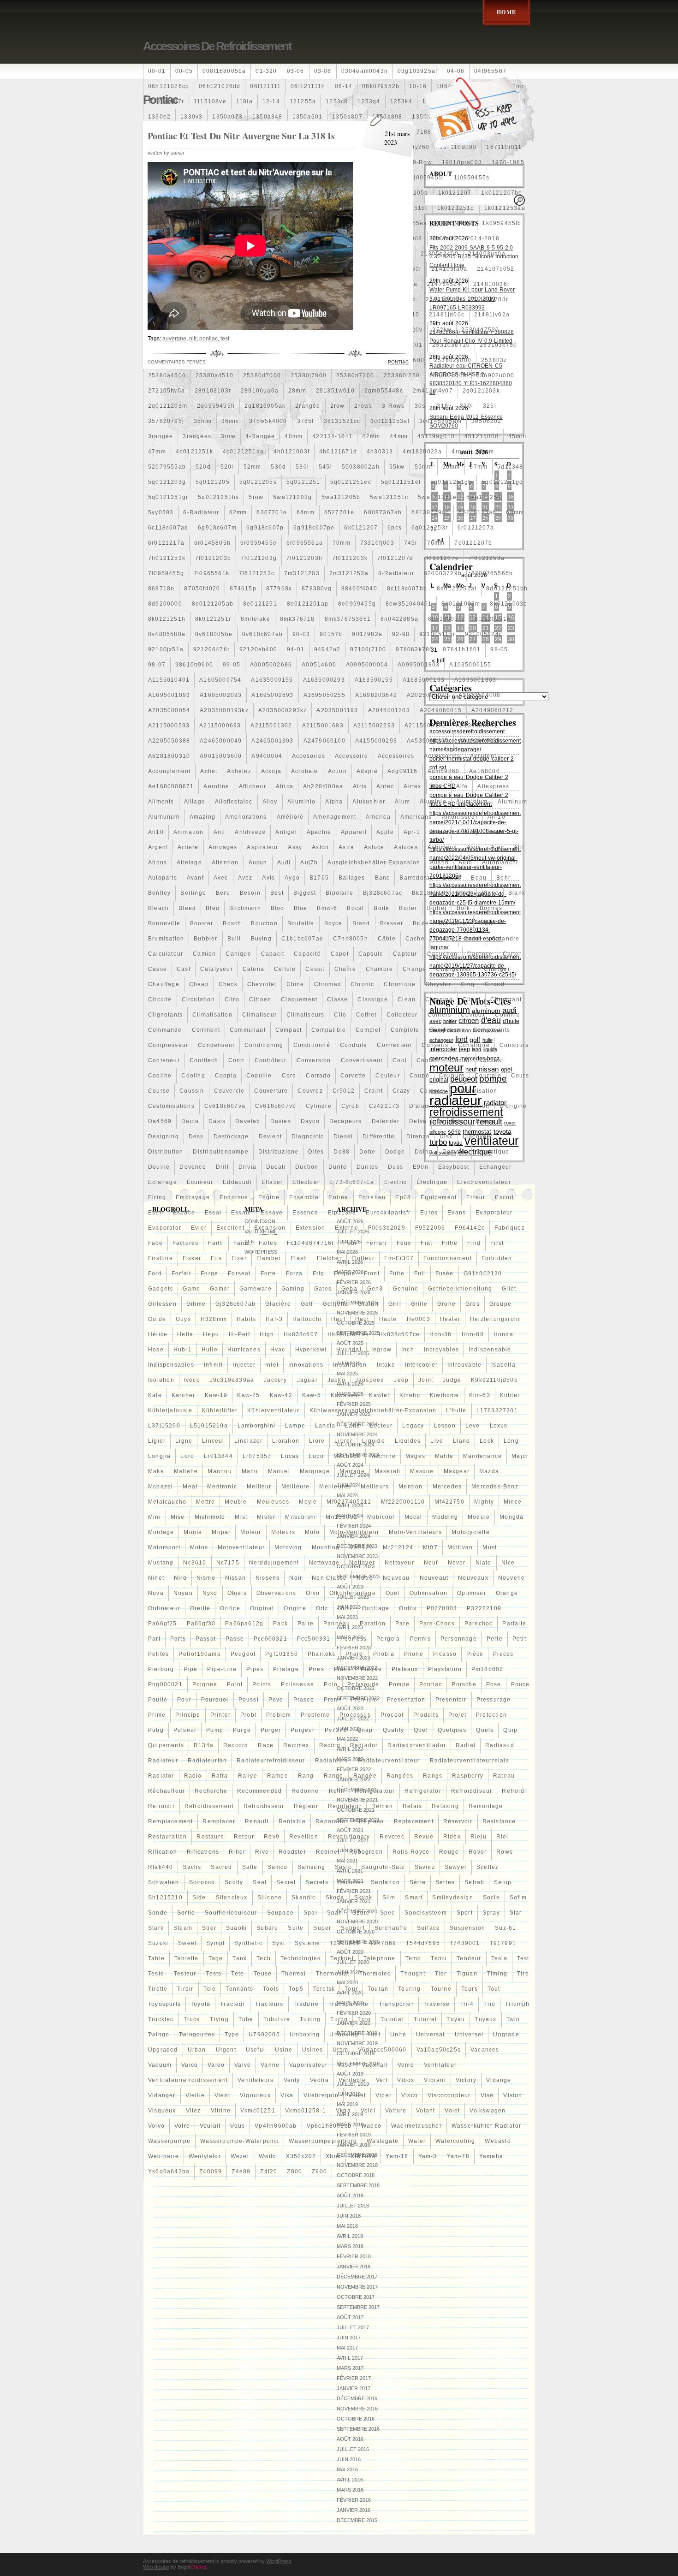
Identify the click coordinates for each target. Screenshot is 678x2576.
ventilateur (440, 2065)
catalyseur (217, 969)
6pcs (395, 528)
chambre (379, 969)
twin (513, 2019)
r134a (204, 1745)
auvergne (174, 339)
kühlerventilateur (273, 1410)
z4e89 (241, 2171)
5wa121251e (437, 497)
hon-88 (473, 1334)
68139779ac (430, 512)
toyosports (164, 2004)
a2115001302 (271, 726)
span (335, 1913)
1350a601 (308, 117)
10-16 (418, 86)
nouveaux (473, 1578)
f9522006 (430, 1228)
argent (158, 847)
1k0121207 (455, 193)
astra (346, 847)
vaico (190, 2065)
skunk (363, 1898)
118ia (244, 101)
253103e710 (451, 345)
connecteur (394, 1045)
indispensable (490, 1350)
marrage (352, 1471)
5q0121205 (213, 482)
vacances (485, 2050)
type (232, 2035)
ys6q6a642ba (169, 2171)
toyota (200, 2004)
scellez (488, 1867)
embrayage (193, 1197)
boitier (437, 908)
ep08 (403, 1197)
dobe (367, 1152)
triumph (517, 2004)
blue (301, 908)
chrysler (438, 984)
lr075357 (257, 1456)
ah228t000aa (323, 786)
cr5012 (344, 1091)
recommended (259, 1791)
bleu (213, 908)
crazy (401, 1091)
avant (195, 878)
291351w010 (335, 391)
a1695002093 (221, 695)
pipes (255, 1669)
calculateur (166, 954)
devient (270, 1136)
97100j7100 (368, 649)
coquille (259, 1076)
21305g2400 (440, 254)
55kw (397, 467)
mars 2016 (350, 2490)
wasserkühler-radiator (486, 2126)
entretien (372, 1197)
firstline (161, 1258)
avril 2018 (350, 2236)
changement (455, 969)
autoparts (163, 878)
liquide (373, 1441)
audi (284, 863)
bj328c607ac (383, 893)
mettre (205, 1502)
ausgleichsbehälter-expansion (374, 863)
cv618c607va (225, 1106)
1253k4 (401, 101)
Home (506, 12)
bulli (234, 939)
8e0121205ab (213, 604)
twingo (159, 2035)
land (353, 1426)
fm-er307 (399, 1258)
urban (197, 2050)
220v (416, 330)
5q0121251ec (351, 482)
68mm (515, 512)
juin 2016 (349, 2459)
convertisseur (362, 1060)
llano (461, 1441)
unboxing (344, 2035)
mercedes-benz (495, 1487)
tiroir (185, 1989)
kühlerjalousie (170, 1410)
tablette (187, 1958)
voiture (396, 2111)
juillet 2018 (353, 2206)
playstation (445, 1669)
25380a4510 (214, 375)
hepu (211, 1334)
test (523, 1958)
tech (264, 1958)
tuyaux (485, 2019)
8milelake (256, 619)
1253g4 (369, 101)
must (490, 1547)
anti (220, 832)
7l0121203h (304, 558)
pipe (191, 1669)
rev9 (272, 1837)
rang (306, 1776)
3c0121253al (390, 421)
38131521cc (342, 421)
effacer (272, 1182)
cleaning (439, 999)
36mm (230, 421)
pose (494, 1684)
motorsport (164, 1547)
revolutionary (349, 1837)
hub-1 (183, 1350)
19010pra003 (462, 162)
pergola (388, 1639)
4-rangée (260, 436)
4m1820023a (422, 452)
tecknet (342, 1958)
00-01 (157, 71)
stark (156, 1928)
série (418, 1882)
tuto (364, 2019)
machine (383, 1456)
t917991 (503, 1943)
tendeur (469, 1958)
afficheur (253, 786)
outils (408, 1608)
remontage (486, 1806)
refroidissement (209, 1806)
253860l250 (402, 375)
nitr (193, 339)
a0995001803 (419, 665)
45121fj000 (482, 436)
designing (164, 1136)
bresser (392, 923)
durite (338, 1167)
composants (491, 1030)
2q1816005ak (265, 406)
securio (350, 1882)
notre (365, 1578)
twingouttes (197, 2035)
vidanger (162, 2095)
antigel (286, 832)
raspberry (468, 1776)
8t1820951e (493, 619)
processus (355, 1715)
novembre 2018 (357, 2165)
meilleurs (375, 1487)
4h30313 (380, 452)
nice (508, 1563)
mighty (484, 1502)
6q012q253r (430, 528)
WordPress (279, 2561)
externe (346, 1228)
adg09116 (403, 771)
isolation (161, 1380)
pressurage (494, 1700)
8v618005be (214, 634)
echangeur (496, 1167)
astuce (374, 847)
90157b (331, 634)
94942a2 (327, 649)
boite (381, 908)
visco (410, 2095)
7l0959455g (166, 573)
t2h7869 (383, 1943)
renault (257, 1821)
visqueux (162, 2111)
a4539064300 (428, 741)
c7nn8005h (351, 939)
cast (184, 969)
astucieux (442, 847)
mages (415, 1456)
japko (336, 1380)
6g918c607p (265, 528)
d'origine (513, 1106)
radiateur (163, 1761)
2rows (363, 406)
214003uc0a (487, 254)
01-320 (266, 71)
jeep (401, 1380)
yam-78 (458, 2156)
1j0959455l (427, 178)
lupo (316, 1456)
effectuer (306, 1182)
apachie (319, 832)
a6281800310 (169, 756)
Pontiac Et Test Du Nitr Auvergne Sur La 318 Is (241, 136)
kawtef (379, 1395)
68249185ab (477, 512)
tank (240, 1958)
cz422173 (384, 1106)
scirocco (202, 1882)
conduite (354, 1045)
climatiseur (259, 1015)
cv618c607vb (276, 1106)
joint (426, 1380)
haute (388, 1319)
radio (193, 1776)
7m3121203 (302, 573)
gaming (293, 1289)
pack (280, 1624)
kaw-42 (281, 1395)
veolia (319, 2080)
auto (465, 863)
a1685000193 (424, 680)
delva (418, 1121)
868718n (161, 589)
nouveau (396, 1578)
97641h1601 (462, 649)
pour (184, 1700)
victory (466, 2080)
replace (371, 1821)
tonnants (239, 1989)
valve (243, 2065)
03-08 (323, 71)
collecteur (402, 1015)
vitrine (221, 2111)
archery (468, 832)
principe (188, 1715)
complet (368, 1030)
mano (250, 1471)
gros (473, 1304)
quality (393, 1730)
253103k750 (498, 345)
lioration (286, 1441)
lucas (290, 1456)
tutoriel (425, 2019)
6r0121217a (166, 543)
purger (271, 1730)
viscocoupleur (449, 2095)
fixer (239, 1258)
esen (156, 1213)
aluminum (513, 802)
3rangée (161, 436)
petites (158, 1654)
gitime (196, 1304)
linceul (213, 1441)
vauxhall (375, 2065)
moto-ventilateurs (415, 1532)
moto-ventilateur (354, 1532)
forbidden (497, 1258)
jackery (275, 1380)
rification (163, 1852)
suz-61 (506, 1928)
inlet (272, 1365)
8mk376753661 (348, 619)
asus (474, 847)
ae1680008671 (171, 786)
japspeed (370, 1380)
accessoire (351, 756)
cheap (199, 984)
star (516, 1913)
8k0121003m (461, 604)
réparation (332, 1821)
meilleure (296, 1487)
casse (158, 969)
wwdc (268, 2156)
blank (517, 893)
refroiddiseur (472, 1791)
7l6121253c (257, 573)
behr (503, 878)
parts (178, 1639)
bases (452, 878)
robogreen (366, 1852)
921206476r (211, 649)
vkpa (343, 2111)
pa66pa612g (244, 1624)
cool (400, 1060)
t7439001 (465, 1943)
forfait (181, 1273)
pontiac (431, 1684)
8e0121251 (260, 604)
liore (317, 1441)
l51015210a (209, 1426)
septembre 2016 (358, 2429)
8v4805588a (167, 634)
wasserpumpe (169, 2141)
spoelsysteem (425, 1913)
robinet (328, 1852)
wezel (240, 2156)
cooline (160, 1076)
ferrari (376, 1243)
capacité (307, 954)
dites (316, 1152)
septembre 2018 (358, 2185)
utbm (340, 2050)
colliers (440, 1015)
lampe (295, 1426)
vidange (499, 2080)
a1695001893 (169, 695)
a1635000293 (324, 680)
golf (307, 1304)
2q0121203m (168, 406)
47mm (157, 452)
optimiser (472, 1593)
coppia (226, 1076)
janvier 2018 (354, 2267)
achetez (239, 771)
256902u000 (495, 375)
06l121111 (265, 86)
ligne (184, 1441)
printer (220, 1715)
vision (513, 2095)
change (414, 969)
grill (395, 1304)
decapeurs (346, 1121)
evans (457, 1213)
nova (156, 1593)
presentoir (451, 1700)
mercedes (447, 1487)
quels (485, 1730)
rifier (237, 1852)
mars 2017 (350, 2368)
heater (450, 1319)
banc (383, 878)
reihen (382, 1806)
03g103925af (417, 71)
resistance (499, 1821)
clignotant (506, 999)
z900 (319, 2171)
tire (523, 1974)
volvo (156, 2126)
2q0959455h (216, 406)
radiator (161, 1776)
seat (260, 1882)
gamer (220, 1289)
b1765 (319, 878)
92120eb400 (258, 649)
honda (503, 1334)
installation (350, 1365)
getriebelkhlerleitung (460, 1289)
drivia (247, 1167)
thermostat (333, 1974)
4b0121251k (194, 452)
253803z (494, 360)
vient (222, 2095)
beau (479, 878)
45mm (517, 436)
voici (368, 2111)
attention (225, 863)
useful (256, 2050)
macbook (347, 1456)
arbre (438, 832)
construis (514, 1045)
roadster (292, 1852)
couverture (271, 1091)
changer (497, 969)
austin (439, 863)
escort (504, 1197)
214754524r (445, 284)
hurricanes (244, 1350)
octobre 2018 (356, 2175)
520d (203, 467)
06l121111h (308, 86)
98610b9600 (194, 665)
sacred (221, 1867)
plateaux (405, 1669)
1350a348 (268, 117)
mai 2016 (347, 2469)
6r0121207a (476, 528)
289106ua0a (260, 391)
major (520, 1456)
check (228, 984)
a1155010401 (169, 680)
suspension (467, 1928)
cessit (315, 969)
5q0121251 (303, 482)
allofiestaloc (234, 802)
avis (268, 878)
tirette (158, 1989)
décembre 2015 (357, 2520)
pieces (503, 1654)
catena (253, 969)
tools (271, 1989)
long (511, 1441)
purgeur (303, 1730)
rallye (248, 1776)
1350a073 (227, 117)
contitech (204, 1060)
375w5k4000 (268, 421)
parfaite (514, 1624)
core (289, 1076)
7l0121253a (487, 558)
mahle (444, 1456)
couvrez (310, 1091)
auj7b (309, 863)
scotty (234, 1882)
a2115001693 (323, 726)
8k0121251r (213, 619)
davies (281, 1121)
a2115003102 (425, 726)
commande (165, 1030)
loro (187, 1456)
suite (296, 1928)
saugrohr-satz (383, 1867)
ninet (156, 1578)
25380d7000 (262, 375)
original (262, 1608)
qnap (365, 1730)
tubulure (277, 2019)
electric (396, 1182)
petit (519, 1639)
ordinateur (164, 1608)
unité (398, 2035)
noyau (183, 1593)
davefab (248, 1121)
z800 (294, 2171)
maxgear (457, 1471)
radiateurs (332, 1761)
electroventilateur (484, 1182)
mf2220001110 (403, 1502)
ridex (452, 1837)
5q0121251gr (168, 497)
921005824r (483, 634)
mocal (413, 1517)
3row (228, 436)
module (479, 1517)
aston (320, 847)
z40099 (211, 2171)
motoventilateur (241, 1547)
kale (155, 1395)
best (277, 893)
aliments (161, 802)
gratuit (368, 1304)
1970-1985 (508, 162)
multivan (460, 1547)
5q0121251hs (218, 497)
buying (261, 939)
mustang (161, 1563)
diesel (343, 1136)
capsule (371, 954)
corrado (318, 1076)
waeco (371, 2126)
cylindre (319, 1106)
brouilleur (454, 923)
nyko (210, 1593)
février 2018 (354, 2256)
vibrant (435, 2080)
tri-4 (467, 2004)
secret (286, 1882)
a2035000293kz (283, 710)
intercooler (421, 1365)
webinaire (164, 2156)
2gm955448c (384, 391)
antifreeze (250, 832)
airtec (385, 786)
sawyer (456, 1867)
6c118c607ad (168, 528)
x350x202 (301, 2156)
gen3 (375, 1289)
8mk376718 (297, 619)
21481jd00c (447, 315)
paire (306, 1624)
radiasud (500, 1745)
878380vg (317, 589)
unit (374, 2035)
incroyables (441, 1350)
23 (511, 628)
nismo (206, 1578)
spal (310, 1913)
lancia (325, 1426)
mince (513, 1502)
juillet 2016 (353, 2449)
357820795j (166, 421)
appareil (354, 832)
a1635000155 (272, 680)
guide (157, 1319)
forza (294, 1273)
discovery (478, 1136)
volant (425, 2111)
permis (420, 1639)
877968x (279, 589)
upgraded (163, 2050)
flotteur (363, 1258)
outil (345, 1608)
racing (330, 1745)
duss (395, 1167)
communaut (248, 1030)
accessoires (396, 756)
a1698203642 (376, 695)
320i (467, 406)
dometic (455, 1152)
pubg (156, 1730)
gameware (256, 1289)
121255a (303, 101)
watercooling (455, 2141)
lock (487, 1441)
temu (439, 1958)
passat (206, 1639)
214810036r (491, 284)
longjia (159, 1456)
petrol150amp (199, 1654)
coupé (419, 1076)
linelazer (249, 1441)
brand (361, 923)
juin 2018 (349, 2216)
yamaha (491, 2156)
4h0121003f (291, 452)
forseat (239, 1273)
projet (457, 1715)
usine (284, 2050)
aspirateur (262, 847)
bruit (485, 923)
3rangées (197, 436)
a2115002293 (374, 726)
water (417, 2141)
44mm (399, 436)
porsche (464, 1684)
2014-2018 (483, 238)
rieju (479, 1837)
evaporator (165, 1228)
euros (429, 1213)
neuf (431, 1563)
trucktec (161, 2019)
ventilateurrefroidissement (188, 2080)
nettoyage (324, 1563)
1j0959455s (472, 178)
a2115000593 (169, 726)
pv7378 (336, 1730)
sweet (187, 1943)
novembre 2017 (357, 2287)
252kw (442, 330)
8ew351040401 (409, 604)
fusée (445, 1273)
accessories (442, 756)
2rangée (308, 406)
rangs (433, 1776)
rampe (278, 1776)
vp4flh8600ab (276, 2126)
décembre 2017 (357, 2277)
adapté (367, 771)
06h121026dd (220, 86)
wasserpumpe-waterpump (240, 2141)
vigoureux (255, 2095)
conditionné (312, 1045)
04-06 (456, 71)
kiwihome (445, 1395)
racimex (296, 1745)
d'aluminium (428, 1106)
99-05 (232, 665)
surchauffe (391, 1928)
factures (186, 1243)
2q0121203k (481, 391)
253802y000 (453, 360)
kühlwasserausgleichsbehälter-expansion (373, 1410)
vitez (193, 2111)
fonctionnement (448, 1258)
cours (520, 1076)
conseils (435, 1045)
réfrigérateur (375, 1791)
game (191, 1289)
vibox (406, 2080)
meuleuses (273, 1502)
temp (413, 1958)
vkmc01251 (258, 2111)
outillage (376, 1608)
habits (246, 1319)
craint (374, 1091)
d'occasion (473, 1106)
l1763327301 (497, 1410)
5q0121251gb (451, 482)
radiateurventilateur (389, 1761)
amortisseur (460, 817)
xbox (333, 2156)
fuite (397, 1273)
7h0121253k (167, 558)
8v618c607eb (262, 634)
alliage (195, 802)
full (420, 1273)
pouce (520, 1684)
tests (214, 1974)
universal (431, 2035)
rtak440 (161, 1867)
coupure (452, 1076)
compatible (329, 1030)
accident (483, 756)
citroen (260, 999)
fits (216, 1258)
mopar (221, 1532)
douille (159, 1167)
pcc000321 (271, 1639)
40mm (294, 436)
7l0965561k (211, 573)
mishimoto (210, 1517)
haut (362, 1319)
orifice (230, 1608)
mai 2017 (347, 2348)
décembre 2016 (357, 2398)
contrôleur (271, 1060)
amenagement (335, 817)
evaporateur (494, 1213)
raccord (236, 1745)
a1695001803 (475, 680)
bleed (187, 908)
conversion (314, 1060)
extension (311, 1228)
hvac (278, 1350)
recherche (211, 1791)
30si (421, 406)
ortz (322, 1608)
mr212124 (398, 1547)
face (155, 1243)
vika (287, 2095)
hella (185, 1334)
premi (333, 1700)
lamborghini (256, 1426)
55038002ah (361, 467)
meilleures (335, 1487)
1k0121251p (456, 208)
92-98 (401, 634)
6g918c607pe (314, 528)
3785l (306, 421)
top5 (296, 1989)
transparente (348, 2004)
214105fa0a (449, 269)
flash (299, 1258)
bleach (158, 908)
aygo (292, 878)
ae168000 (485, 771)
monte (193, 1532)
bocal (355, 908)
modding (445, 1517)
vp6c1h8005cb (329, 2126)
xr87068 (363, 2156)
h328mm (214, 1319)
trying (219, 2019)
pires (316, 1669)
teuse (263, 1974)
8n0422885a (399, 619)
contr (237, 1060)
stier (209, 1928)
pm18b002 (488, 1669)
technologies (300, 1958)
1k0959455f (455, 223)
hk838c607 (301, 1334)
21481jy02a (492, 315)
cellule (285, 969)
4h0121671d (338, 452)
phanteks (322, 1654)
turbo (339, 2019)
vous (238, 2126)
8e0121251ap (308, 604)
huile (210, 1350)
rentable (292, 1821)
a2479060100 (324, 741)
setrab (474, 1882)
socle (491, 1898)
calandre (506, 939)
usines (312, 2050)
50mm (485, 452)
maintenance (482, 1456)
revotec (392, 1837)
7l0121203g (259, 558)
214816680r (444, 299)
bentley (159, 893)
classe (337, 999)
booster (202, 923)
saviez (425, 1867)
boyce (333, 923)
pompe (399, 1684)
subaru (267, 1928)
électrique (432, 1182)
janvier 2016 (354, 2510)
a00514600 (319, 665)
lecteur (381, 1426)
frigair (344, 1273)
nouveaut (434, 1578)
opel (393, 1593)
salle (250, 1867)
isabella (503, 1365)
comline (507, 1015)
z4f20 (269, 2171)
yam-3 (428, 2156)
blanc (490, 893)
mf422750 (449, 1502)
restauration (167, 1837)
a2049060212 (492, 710)
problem (279, 1715)
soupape (280, 1913)
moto (312, 1532)
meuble (236, 1502)
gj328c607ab (235, 1304)
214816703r (490, 299)
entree (338, 1197)
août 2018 (350, 2195)
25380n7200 (355, 375)
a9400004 (267, 756)
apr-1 (412, 832)
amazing (202, 817)
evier (199, 1228)
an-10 (497, 817)
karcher (183, 1395)
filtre (450, 1243)
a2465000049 (221, 741)
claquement (299, 999)
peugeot (243, 1654)
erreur (476, 1197)
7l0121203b (213, 558)
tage (216, 1958)
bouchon (264, 923)
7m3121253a (349, 573)
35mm (203, 421)
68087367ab (383, 512)
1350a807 (347, 117)
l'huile (456, 1410)
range (334, 1776)
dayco (310, 1121)
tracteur (233, 2004)
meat (190, 1487)
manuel (279, 1471)
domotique (493, 1152)
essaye (272, 1213)
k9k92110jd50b (494, 1380)
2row (338, 406)
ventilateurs (256, 2080)
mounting (326, 1547)
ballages (352, 878)
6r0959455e (259, 543)
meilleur (259, 1487)
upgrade (506, 2035)
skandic (303, 1898)
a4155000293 (376, 741)
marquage (315, 1471)
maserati (388, 1471)
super (322, 1928)
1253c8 (337, 101)
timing (497, 1974)
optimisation (428, 1593)
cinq (468, 984)
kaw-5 (312, 1395)
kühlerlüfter (220, 1410)
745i (411, 543)
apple (385, 832)
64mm (306, 512)
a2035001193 (337, 710)
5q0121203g (167, 482)
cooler (460, 1060)
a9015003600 (221, 756)
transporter (396, 2004)
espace (184, 1213)
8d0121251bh (507, 589)
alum (402, 802)
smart (414, 1898)
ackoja (271, 771)
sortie (186, 1913)
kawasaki (345, 1395)
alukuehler (369, 802)
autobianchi (500, 863)
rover (478, 1852)
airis (360, 786)
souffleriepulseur (231, 1913)
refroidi (514, 1791)
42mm (371, 436)
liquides (408, 1441)
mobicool (381, 1517)
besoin (250, 893)
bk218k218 (429, 893)
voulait (210, 2126)
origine (295, 1608)
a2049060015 (441, 710)
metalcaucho (167, 1502)
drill (222, 1167)
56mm (451, 467)
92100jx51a (166, 649)
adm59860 (444, 771)
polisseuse (297, 1684)
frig (319, 1273)
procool (392, 1715)
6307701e (272, 512)
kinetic (410, 1395)
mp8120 (361, 1547)
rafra (220, 1776)
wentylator (205, 2156)
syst (279, 1943)
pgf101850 (282, 1654)
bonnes (491, 908)
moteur (251, 1532)
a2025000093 (428, 695)
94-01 (296, 649)
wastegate (383, 2141)
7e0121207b (473, 543)
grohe (446, 1304)
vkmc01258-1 (306, 2111)
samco (278, 1867)
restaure (210, 1837)
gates (323, 1289)
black (464, 893)
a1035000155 (470, 665)
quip (510, 1730)
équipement (439, 1197)
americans (416, 817)
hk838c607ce (399, 1334)
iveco (192, 1380)
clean (407, 999)
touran (378, 1989)
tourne (441, 1989)
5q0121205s (258, 482)
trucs (192, 2019)
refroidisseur (264, 1806)
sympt (215, 1943)
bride (421, 923)
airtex (412, 786)
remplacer (219, 1821)
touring (409, 1989)
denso (485, 1121)
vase (345, 2065)
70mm (342, 543)
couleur (387, 1076)
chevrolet (262, 984)
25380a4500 (167, 375)
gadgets (161, 1289)
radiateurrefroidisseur (271, 1761)
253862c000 (448, 375)
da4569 (160, 1121)
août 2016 (350, 2439)
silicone (270, 1898)
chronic (362, 984)
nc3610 (195, 1563)
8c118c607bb (407, 589)
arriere (188, 847)
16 (511, 496)
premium (364, 1700)
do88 (342, 1152)
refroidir (161, 1806)
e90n (421, 1167)
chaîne (345, 969)
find (474, 1243)
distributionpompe (220, 1152)
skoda (335, 1898)
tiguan (467, 1974)
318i (443, 406)
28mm (297, 391)
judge (452, 1380)
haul (338, 1319)
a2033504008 (479, 695)
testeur (185, 1974)
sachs (192, 1867)
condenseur (216, 1045)
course (159, 1091)
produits (426, 1715)
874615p (243, 589)
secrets (317, 1882)
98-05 (499, 649)
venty (292, 2080)
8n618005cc (446, 619)
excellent (230, 1228)
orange (507, 1593)
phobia (384, 1654)
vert (382, 2080)
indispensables (171, 1365)
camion (204, 954)
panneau (337, 1624)
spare (361, 1913)
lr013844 (218, 1456)
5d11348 (510, 467)
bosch (232, 923)
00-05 (184, 71)
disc (446, 1136)
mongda (511, 1517)
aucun (258, 863)
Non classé (329, 1578)
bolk (463, 908)
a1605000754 (220, 680)
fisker (192, 1258)
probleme (315, 1715)
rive (262, 1852)
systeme (307, 1943)
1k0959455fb (502, 223)
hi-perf (239, 1334)
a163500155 (374, 680)
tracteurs (269, 2004)
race (266, 1745)
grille (419, 1304)
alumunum (164, 817)
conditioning (264, 1045)
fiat (426, 1243)
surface (428, 1928)
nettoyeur (399, 1563)
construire (474, 1045)
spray (491, 1913)
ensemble (304, 1197)
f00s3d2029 (387, 1228)
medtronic (222, 1487)
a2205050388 (169, 741)
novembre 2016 (357, 2409)
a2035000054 (169, 710)
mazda (489, 1471)
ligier (157, 1441)
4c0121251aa (243, 452)
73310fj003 (377, 543)
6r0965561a (305, 543)
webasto (498, 2141)
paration (373, 1624)
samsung (311, 1867)
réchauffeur (167, 1791)
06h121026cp (169, 86)
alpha (334, 802)
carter (512, 954)
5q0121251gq (502, 482)
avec (221, 878)
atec (497, 847)
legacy (413, 1426)
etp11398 (342, 1213)
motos (199, 1547)
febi (350, 1243)
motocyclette (470, 1532)
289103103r (213, 391)
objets (237, 1593)
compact (288, 1030)
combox (473, 1015)
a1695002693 (272, 695)
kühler (510, 1395)
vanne (270, 2065)
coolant (428, 1060)
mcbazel (161, 1487)
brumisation (166, 939)
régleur (306, 1806)
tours (470, 1989)
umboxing (305, 2035)
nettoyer (362, 1563)
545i (325, 467)
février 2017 (354, 2378)
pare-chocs (437, 1624)
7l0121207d (395, 558)
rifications (203, 1852)
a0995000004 (367, 665)
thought (413, 1974)
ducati (276, 1167)
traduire (306, 2004)
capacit (273, 954)
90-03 (301, 634)
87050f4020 (202, 589)
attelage (189, 863)
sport (465, 1913)
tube (246, 2019)
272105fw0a (167, 391)
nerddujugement (274, 1563)
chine (295, 984)
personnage (459, 1639)
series (445, 1882)
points (262, 1684)
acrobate (305, 771)
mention (410, 1487)
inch (408, 1350)
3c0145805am (440, 421)
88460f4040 (359, 589)
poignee (205, 1684)
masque (422, 1471)
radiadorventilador (417, 1745)
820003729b (443, 573)
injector (244, 1365)
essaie (241, 1213)
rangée (365, 1776)
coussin (192, 1091)
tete (238, 1974)
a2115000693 (220, 726)
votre (182, 2126)
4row (459, 452)
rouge (449, 1852)
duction (307, 1167)
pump (215, 1730)
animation (189, 832)
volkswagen (488, 2111)
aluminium (472, 802)
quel (421, 1730)
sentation (385, 1882)
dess (196, 1136)
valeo (216, 2065)
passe (235, 1639)
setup (503, 1882)
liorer (343, 1441)
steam (183, 1928)
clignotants (165, 1015)
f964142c (470, 1228)
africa (285, 786)
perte (495, 1639)
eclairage (163, 1182)
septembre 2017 (358, 2307)
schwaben (164, 1882)
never (457, 1563)
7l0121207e (441, 558)
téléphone (380, 1958)
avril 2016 (350, 2480)
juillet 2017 (353, 2327)
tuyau (456, 2019)
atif (519, 847)
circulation (198, 999)
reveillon (304, 1837)
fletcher (329, 1258)
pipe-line (222, 1669)
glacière (278, 1304)
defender (386, 1121)
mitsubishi (300, 1517)
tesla (499, 1958)
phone (414, 1654)
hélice (158, 1334)
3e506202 (487, 421)
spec (388, 1913)
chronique (400, 984)
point (235, 1684)
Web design (156, 2567)
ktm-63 (480, 1395)
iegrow (381, 1350)
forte (268, 1273)
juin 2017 (349, 2338)
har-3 (274, 1319)
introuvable (464, 1365)
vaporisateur (308, 2065)
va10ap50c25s (439, 2050)
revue (424, 1837)
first (497, 1243)
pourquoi (215, 1700)
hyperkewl (311, 1350)
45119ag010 (436, 436)
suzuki (158, 1943)
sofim (518, 1898)
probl (248, 1715)
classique (373, 999)
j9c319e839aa (232, 1380)
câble (387, 939)
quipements (166, 1745)
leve (473, 1426)
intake (386, 1365)
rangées (400, 1776)
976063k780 (414, 649)
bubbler (205, 939)
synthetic (248, 1943)
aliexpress (493, 786)
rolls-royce (411, 1852)
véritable (352, 2080)
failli (216, 1243)
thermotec (375, 1974)
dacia (190, 1121)
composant (446, 1030)
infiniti (214, 1365)
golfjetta (336, 1304)
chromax (327, 984)
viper (384, 2095)
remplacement (170, 1821)
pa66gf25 (163, 1624)
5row (256, 497)
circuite (160, 999)
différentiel (379, 1136)
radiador (364, 1745)
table (156, 1958)
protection (491, 1715)
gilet (509, 1289)
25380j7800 (309, 375)
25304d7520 (480, 330)
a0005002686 (271, 665)
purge (242, 1730)
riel (503, 1837)
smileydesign (452, 1898)
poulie (158, 1700)
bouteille (301, 923)
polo (331, 1684)
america (378, 817)
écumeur (200, 1182)
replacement (414, 1821)
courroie (488, 1076)
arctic (497, 832)
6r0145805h (212, 543)
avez (245, 878)
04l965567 (490, 71)
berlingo (193, 893)
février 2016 (354, 2500)
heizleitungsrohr (495, 1319)
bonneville (164, 923)
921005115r (437, 634)
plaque (371, 1669)
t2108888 (345, 1943)
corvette (353, 1076)
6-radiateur (201, 512)
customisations (171, 1106)
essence (305, 1213)
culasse (432, 1091)
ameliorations (246, 817)
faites (268, 1243)
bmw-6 (327, 908)
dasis (217, 1121)
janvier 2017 (354, 2388)
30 (511, 639)
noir (296, 1578)
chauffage (164, 984)
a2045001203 (389, 710)
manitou (220, 1471)
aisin (439, 786)
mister (266, 1517)
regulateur (345, 1806)
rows (505, 1852)
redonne (305, 1791)
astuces (406, 847)
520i (227, 467)
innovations (306, 1365)
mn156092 (342, 1517)
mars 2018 (350, 2246)
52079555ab (167, 467)
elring (157, 1197)
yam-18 (397, 2156)
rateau (504, 1776)
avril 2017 (350, 2358)
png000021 (165, 1684)
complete (405, 1030)
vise (487, 2095)
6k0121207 (361, 528)
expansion (270, 1228)
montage (161, 1532)
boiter (408, 908)
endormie (234, 1197)
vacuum (160, 2065)
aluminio (433, 802)
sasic (343, 1867)
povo (276, 1700)
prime (157, 1715)
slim (389, 1898)
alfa (462, 786)
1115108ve (210, 101)
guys (183, 1319)
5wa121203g (292, 497)
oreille (200, 1608)
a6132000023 (479, 741)
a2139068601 (477, 726)
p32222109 (484, 1608)
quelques (452, 1730)
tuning (310, 2019)
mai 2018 (347, 2226)
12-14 (271, 101)
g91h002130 (483, 1273)
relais (412, 1806)
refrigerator (423, 1791)
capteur (405, 954)
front (372, 1273)
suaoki (236, 1928)
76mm (436, 543)
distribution (166, 1152)
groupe (500, 1304)
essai (213, 1213)
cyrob (350, 1106)
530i (302, 467)
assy (295, 847)
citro (232, 999)
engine (269, 1197)
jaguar (307, 1380)
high (267, 1334)
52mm (253, 467)
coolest (492, 1060)
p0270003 (442, 1608)
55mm (424, 467)
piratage (286, 1669)
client (472, 999)
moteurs (283, 1532)
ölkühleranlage (353, 1593)
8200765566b (492, 573)
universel (469, 2035)
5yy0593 (161, 512)
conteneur (164, 1060)
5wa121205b (341, 497)
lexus (499, 1426)
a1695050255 (324, 695)
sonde (158, 1913)
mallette (186, 1471)
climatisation (212, 1015)
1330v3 (191, 117)
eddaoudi (237, 1182)
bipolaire (339, 893)
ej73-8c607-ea (352, 1182)
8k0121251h (167, 619)
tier (441, 1974)
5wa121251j (485, 497)
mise (178, 1517)
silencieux (232, 1898)
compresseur (168, 1045)
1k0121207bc (501, 193)
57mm (479, 467)
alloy (270, 802)
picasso (445, 1654)
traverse (437, 2004)
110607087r (166, 101)
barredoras (416, 878)
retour (244, 1837)
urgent (226, 2050)
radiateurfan (207, 1761)
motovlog (288, 1547)
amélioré (290, 817)
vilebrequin (321, 2095)
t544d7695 (423, 1943)
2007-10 (445, 238)
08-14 (344, 86)
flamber (269, 1258)
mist (241, 1517)
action (337, 771)
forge (209, 1273)
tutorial (392, 2019)
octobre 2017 (356, 2297)
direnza (418, 1136)
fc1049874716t (310, 1243)
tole (210, 1989)
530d (278, 467)
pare (402, 1624)
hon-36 (440, 1334)
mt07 (430, 1547)
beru (223, 893)
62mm (238, 512)
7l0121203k (350, 558)
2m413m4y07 (433, 391)
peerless (354, 1639)
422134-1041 (332, 436)
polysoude (363, 1684)
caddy (444, 939)
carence (480, 954)
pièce (475, 1654)
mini (155, 1517)
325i (490, 406)
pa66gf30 (201, 1624)
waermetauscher (416, 2126)
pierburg (161, 1669)
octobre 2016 (356, 2419)
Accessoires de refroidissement (217, 46)
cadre (473, 939)
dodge (395, 1152)
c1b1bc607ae (302, 939)
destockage (231, 1136)
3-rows (393, 406)
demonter (451, 1121)
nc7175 (228, 1563)
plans (342, 1669)
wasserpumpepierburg (323, 2141)
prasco (304, 1700)
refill (337, 1791)
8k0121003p (508, 604)
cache (415, 939)
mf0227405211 (349, 1502)
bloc (277, 908)
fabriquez (510, 1228)
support (353, 1928)
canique (238, 954)
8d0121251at (457, 589)
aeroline (216, 786)
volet (452, 2111)
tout (494, 1989)
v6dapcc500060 (382, 2050)
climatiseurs (305, 1015)
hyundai (349, 1350)
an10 (156, 832)
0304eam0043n (365, 71)
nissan (235, 1578)
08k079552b (381, 86)
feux (404, 1243)
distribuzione (279, 1152)
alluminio (302, 802)
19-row (421, 162)
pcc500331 (314, 1639)
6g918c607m (217, 528)
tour (351, 1989)
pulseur (185, 1730)
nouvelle (512, 1578)
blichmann (245, 908)
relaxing (445, 1806)
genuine (406, 1289)
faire (241, 1243)
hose (156, 1350)
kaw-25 (248, 1395)
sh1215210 (165, 1898)
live (437, 1441)
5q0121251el (401, 482)
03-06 (296, 71)
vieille (195, 2095)
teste (156, 1974)
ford (155, 1273)
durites (367, 1167)
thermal (294, 1974)
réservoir (458, 1821)
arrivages (223, 847)
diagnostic (308, 1136)
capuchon (443, 954)
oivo (313, 1593)
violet (357, 2095)
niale (484, 1563)
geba (349, 1289)
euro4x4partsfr (388, 1213)
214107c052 (496, 269)
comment (206, 1030)
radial (466, 1745)
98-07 (157, 665)
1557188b (420, 132)
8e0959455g (357, 604)
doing (424, 1152)
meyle (308, 1502)
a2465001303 (272, 741)
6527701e (339, 512)
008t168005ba (224, 71)
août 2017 (350, 2317)
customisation (476, 1091)
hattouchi (307, 1319)
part (154, 1639)
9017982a (367, 634)
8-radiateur (396, 573)
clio (340, 1015)
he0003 (419, 1319)
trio (489, 2004)
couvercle (229, 1091)
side (199, 1898)
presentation (406, 1700)
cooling (193, 1076)
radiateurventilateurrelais (470, 1761)
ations (158, 863)
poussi (249, 1700)
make (156, 1471)
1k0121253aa (505, 208)
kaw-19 (216, 1395)
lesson (445, 1426)
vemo (406, 2065)
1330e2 (159, 117)
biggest (305, 893)
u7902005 (264, 2035)
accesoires (309, 756)
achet (209, 771)
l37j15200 (164, 1426)
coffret (366, 1015)
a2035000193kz (224, 710)
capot (340, 954)
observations (276, 1593)
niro (180, 1578)
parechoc (479, 1624)
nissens (268, 1578)
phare (354, 1654)
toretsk (324, 1989)
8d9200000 (165, 604)
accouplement (169, 771)
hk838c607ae (348, 1334)
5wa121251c (389, 497)
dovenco (193, 1167)
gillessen (162, 1304)
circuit (495, 984)
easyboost (454, 1167)
